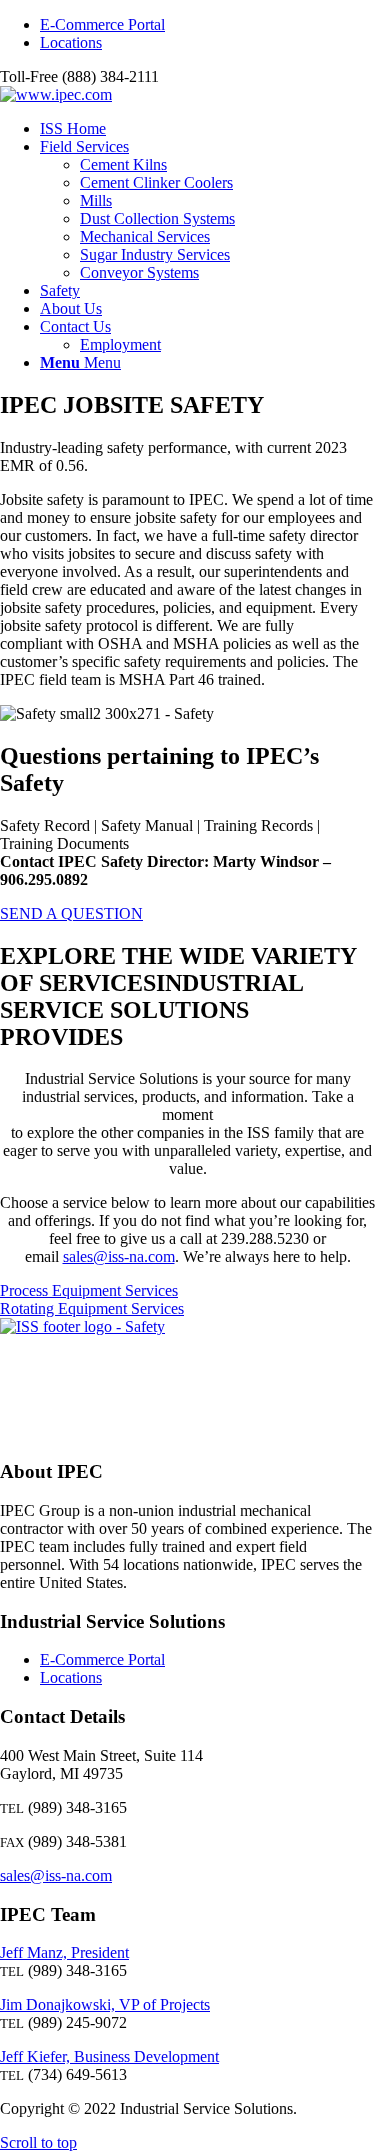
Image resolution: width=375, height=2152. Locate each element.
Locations (71, 42)
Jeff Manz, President (64, 1952)
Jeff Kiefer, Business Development (109, 2056)
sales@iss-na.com (119, 1256)
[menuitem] (207, 25)
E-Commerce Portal (102, 24)
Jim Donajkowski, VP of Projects (105, 2004)
